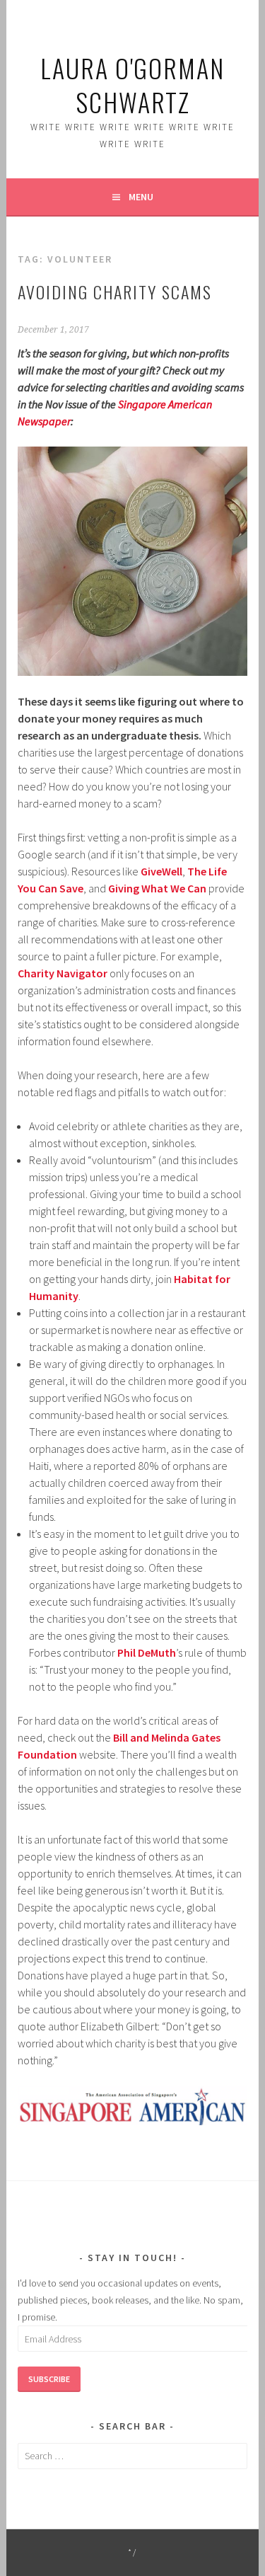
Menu (141, 197)
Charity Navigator (63, 973)
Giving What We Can (157, 888)
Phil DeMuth (147, 1652)
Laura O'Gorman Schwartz (132, 85)
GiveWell (161, 871)
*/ (132, 2552)
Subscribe (49, 2379)
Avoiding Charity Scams (115, 292)
